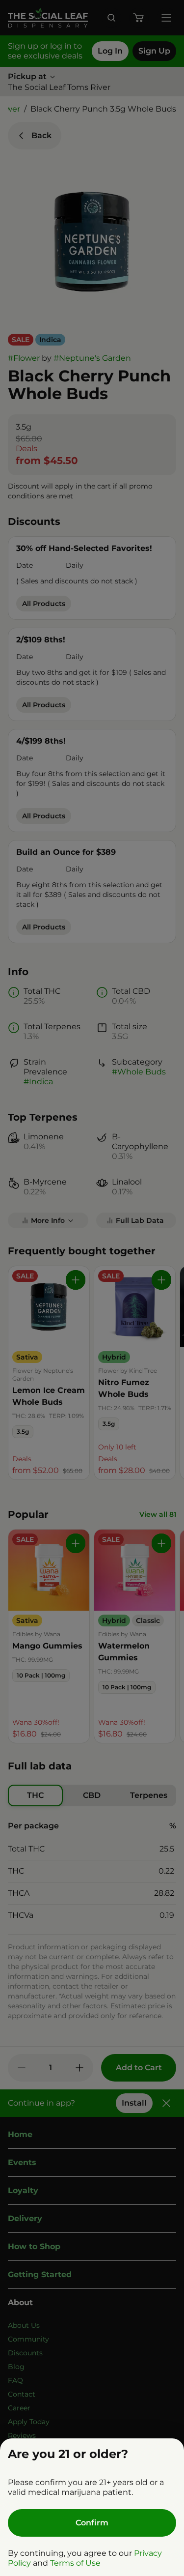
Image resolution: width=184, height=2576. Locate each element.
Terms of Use (75, 2563)
